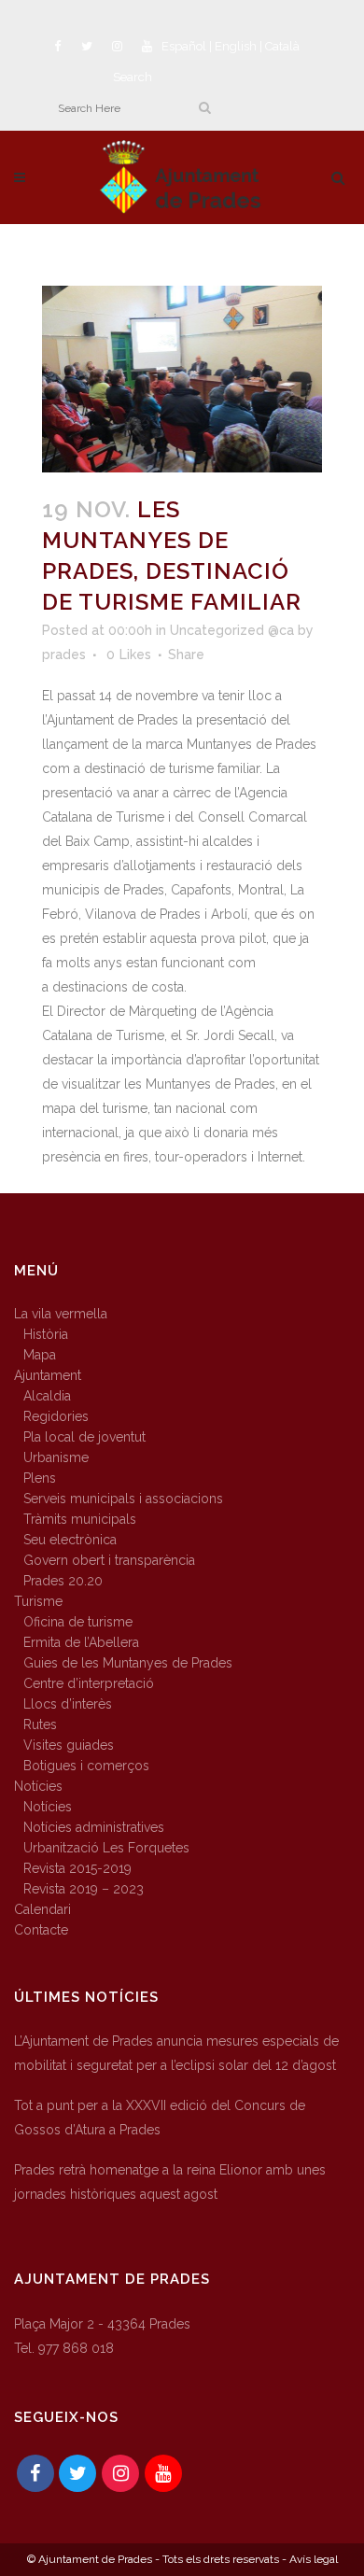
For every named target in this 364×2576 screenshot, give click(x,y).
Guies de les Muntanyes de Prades (128, 1663)
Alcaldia (47, 1396)
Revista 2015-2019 (77, 1868)
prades (64, 655)
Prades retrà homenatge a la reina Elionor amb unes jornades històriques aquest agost (170, 2182)
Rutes (40, 1724)
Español (184, 46)
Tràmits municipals (80, 1519)
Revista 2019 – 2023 (84, 1889)
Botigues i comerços (86, 1766)
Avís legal (314, 2559)
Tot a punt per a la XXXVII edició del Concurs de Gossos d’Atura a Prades (160, 2118)
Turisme (38, 1601)
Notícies (38, 1786)
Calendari (42, 1909)
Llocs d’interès (68, 1704)
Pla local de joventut (84, 1437)
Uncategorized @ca (232, 630)
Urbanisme (56, 1457)
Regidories (56, 1416)
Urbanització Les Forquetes (106, 1848)
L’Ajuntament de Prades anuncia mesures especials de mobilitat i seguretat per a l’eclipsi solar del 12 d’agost (176, 2053)
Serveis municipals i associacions (123, 1499)
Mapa (40, 1355)
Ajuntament (48, 1375)
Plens (40, 1478)
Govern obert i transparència (109, 1560)
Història (46, 1334)
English (236, 46)
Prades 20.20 (63, 1581)
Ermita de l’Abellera (81, 1642)
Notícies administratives (94, 1827)
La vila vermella (61, 1314)
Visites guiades (69, 1745)
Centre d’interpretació (89, 1683)
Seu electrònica (70, 1540)
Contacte (41, 1930)
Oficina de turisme (78, 1622)
